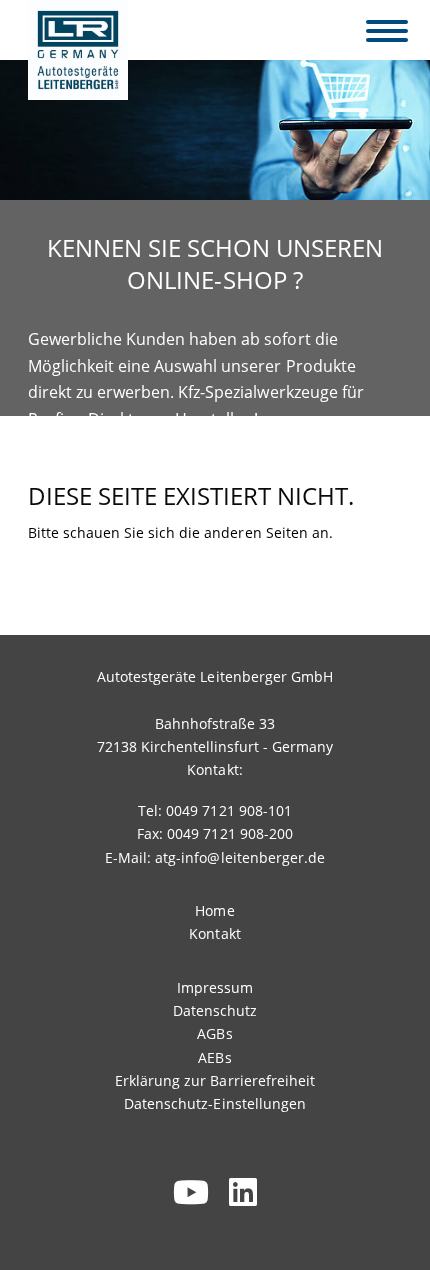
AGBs (214, 1033)
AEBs (214, 1057)
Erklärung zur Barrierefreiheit (214, 1080)
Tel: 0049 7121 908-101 (214, 810)
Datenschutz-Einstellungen (214, 1103)
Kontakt (214, 933)
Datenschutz (215, 1010)
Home (214, 910)
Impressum (215, 987)
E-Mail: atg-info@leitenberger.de (215, 857)
